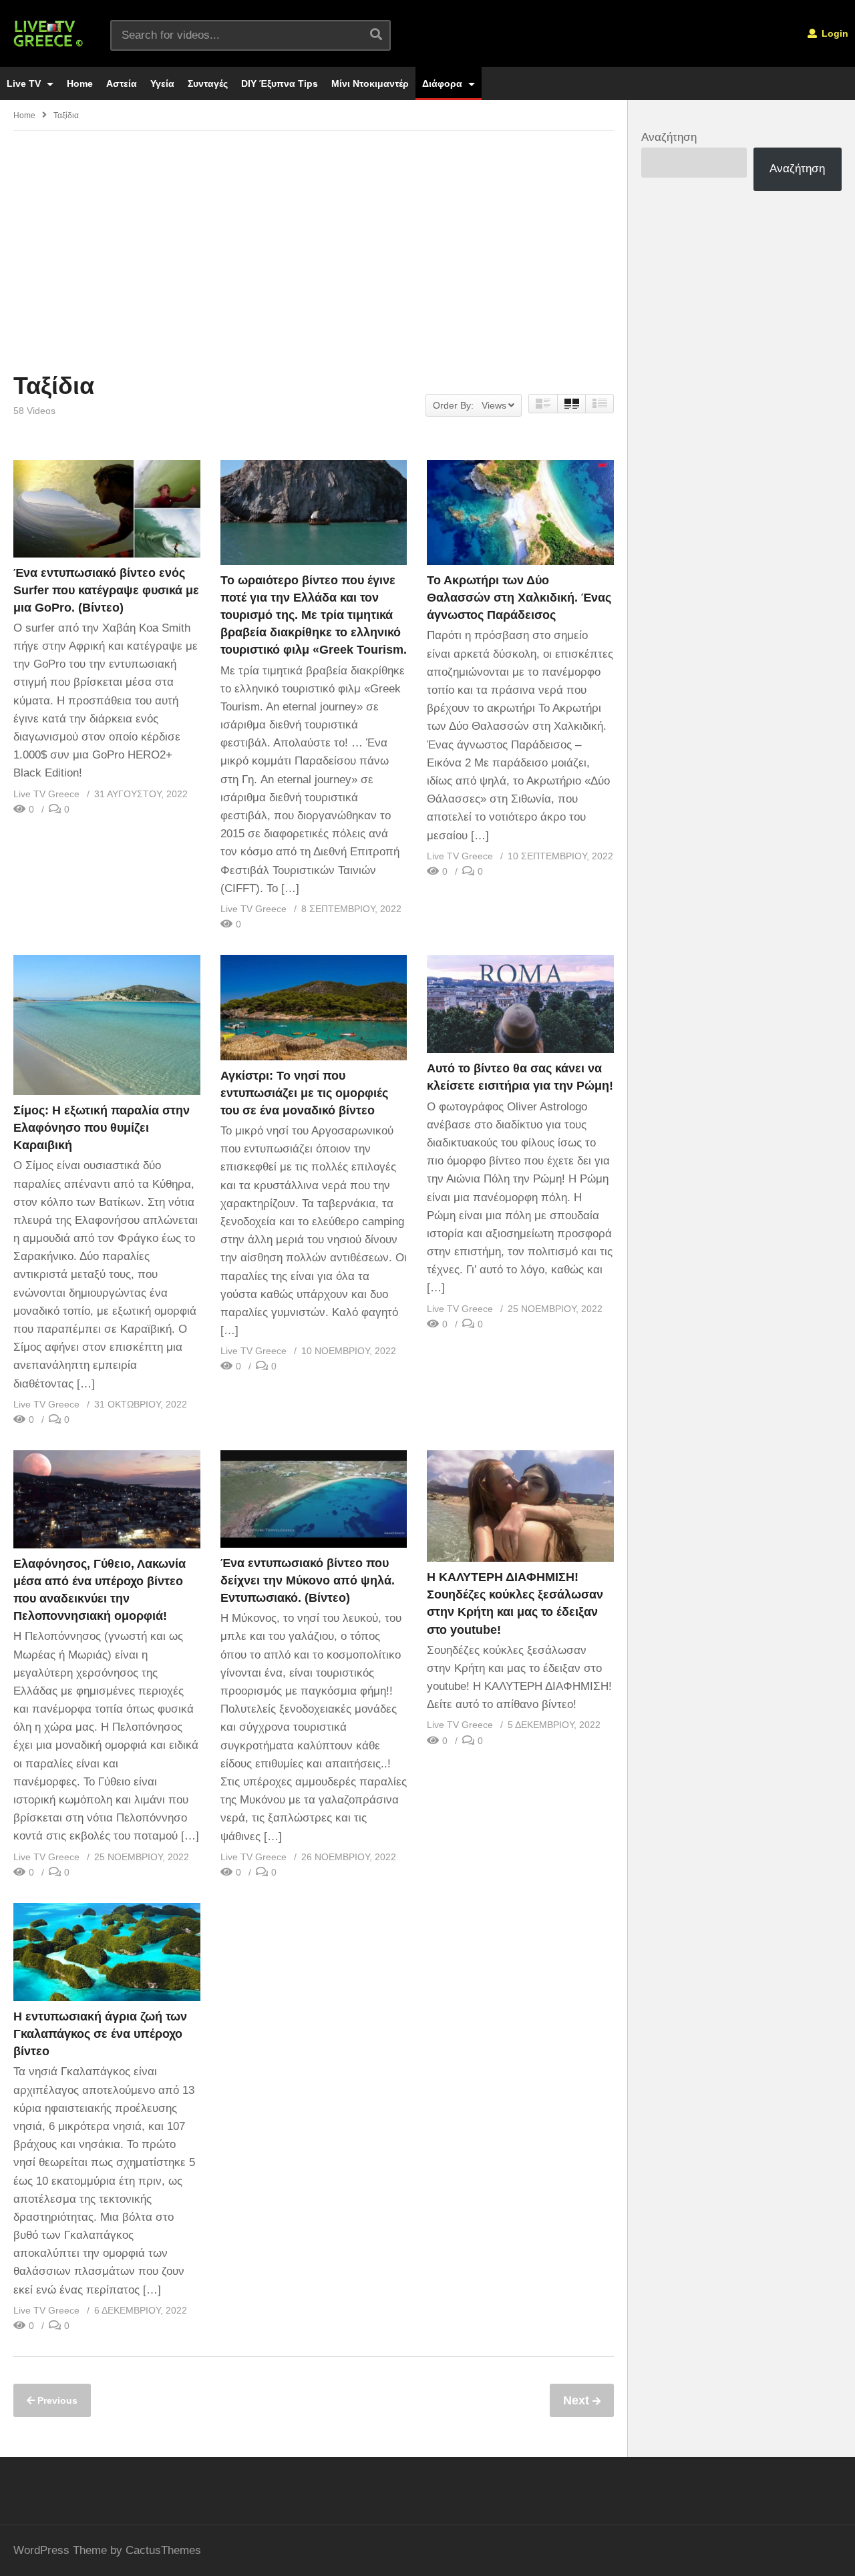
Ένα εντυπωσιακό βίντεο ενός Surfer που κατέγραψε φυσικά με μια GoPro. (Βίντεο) (106, 590)
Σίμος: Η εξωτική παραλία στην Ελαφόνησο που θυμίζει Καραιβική (102, 1128)
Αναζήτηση (669, 137)
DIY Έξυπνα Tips (280, 83)
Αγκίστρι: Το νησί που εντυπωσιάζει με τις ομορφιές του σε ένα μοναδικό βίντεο (304, 1093)
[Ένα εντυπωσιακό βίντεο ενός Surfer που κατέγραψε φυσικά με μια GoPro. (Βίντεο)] (107, 509)
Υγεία (162, 83)
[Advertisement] (314, 251)
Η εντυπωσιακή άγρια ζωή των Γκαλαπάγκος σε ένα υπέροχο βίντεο (100, 2034)
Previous (56, 2400)
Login (834, 33)
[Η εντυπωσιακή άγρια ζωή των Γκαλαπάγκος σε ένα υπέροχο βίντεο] (107, 1952)
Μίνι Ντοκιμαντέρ (370, 83)
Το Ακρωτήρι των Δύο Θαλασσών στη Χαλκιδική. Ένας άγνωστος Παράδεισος (519, 598)
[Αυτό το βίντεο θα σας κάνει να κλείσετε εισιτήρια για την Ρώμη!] (520, 1004)
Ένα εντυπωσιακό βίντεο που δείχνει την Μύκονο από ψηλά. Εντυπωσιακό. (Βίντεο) (308, 1580)
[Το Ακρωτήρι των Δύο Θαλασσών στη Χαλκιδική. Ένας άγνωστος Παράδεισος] (520, 512)
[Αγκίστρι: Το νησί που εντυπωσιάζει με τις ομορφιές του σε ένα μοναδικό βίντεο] (314, 1007)
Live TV (25, 83)
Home (80, 83)
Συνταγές (208, 83)
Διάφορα (444, 83)
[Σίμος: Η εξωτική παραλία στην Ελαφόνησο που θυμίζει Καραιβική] (107, 1025)
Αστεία (122, 83)
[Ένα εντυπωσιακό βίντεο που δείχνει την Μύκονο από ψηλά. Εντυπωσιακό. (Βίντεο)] (314, 1499)
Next (578, 2400)
